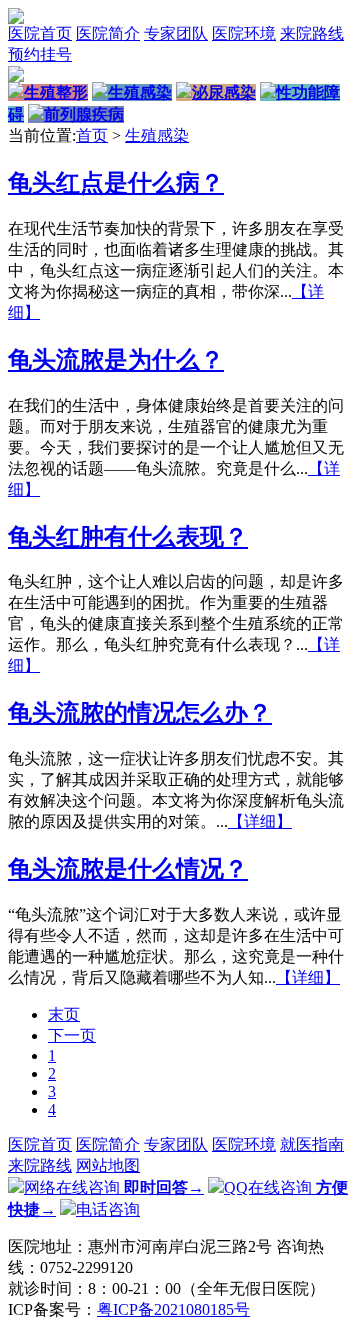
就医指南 (312, 1144)
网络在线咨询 (114, 1187)
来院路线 (312, 33)
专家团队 (176, 33)
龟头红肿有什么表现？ (128, 537)
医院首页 (40, 33)
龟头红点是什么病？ (116, 183)
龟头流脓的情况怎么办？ (140, 713)
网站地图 (108, 1165)
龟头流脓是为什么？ (116, 360)
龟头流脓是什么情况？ (128, 869)
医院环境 (244, 33)
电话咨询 (108, 1209)
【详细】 (260, 821)
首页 (92, 135)
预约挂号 (40, 54)
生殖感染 (157, 135)
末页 (64, 1014)
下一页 (72, 1035)
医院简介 (108, 33)
